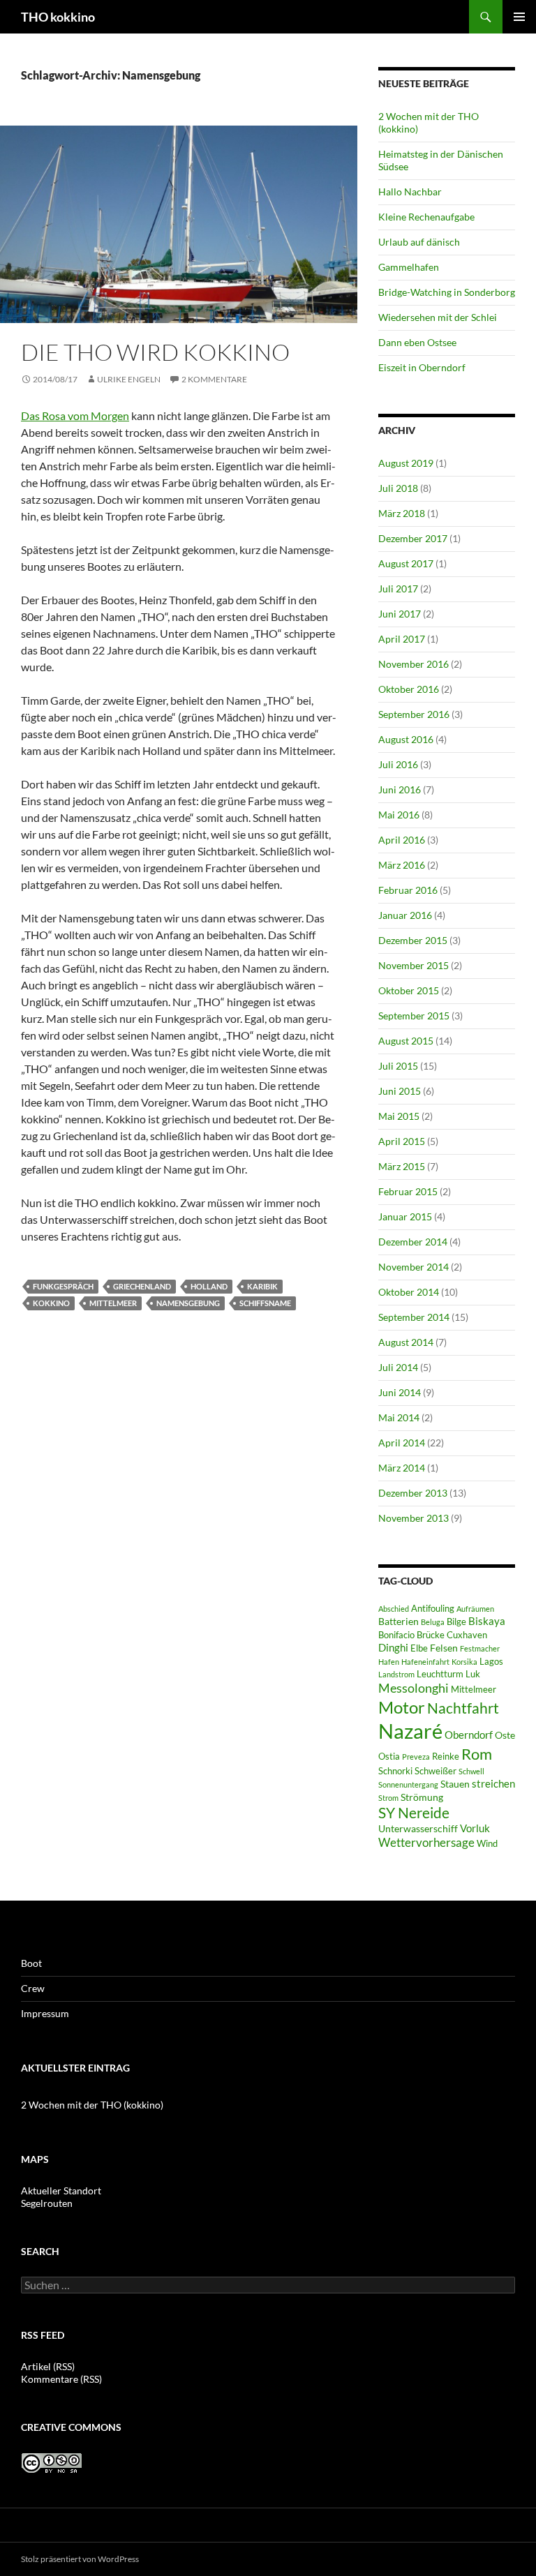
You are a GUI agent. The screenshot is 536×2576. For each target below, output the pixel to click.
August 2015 (406, 1041)
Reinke (446, 1757)
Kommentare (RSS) (61, 2379)
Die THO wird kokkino (155, 352)
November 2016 (414, 664)
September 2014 (414, 1317)
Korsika (464, 1662)
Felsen (444, 1648)
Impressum (45, 2013)
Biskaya (487, 1621)
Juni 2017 (400, 614)
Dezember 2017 (413, 538)
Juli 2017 (398, 589)
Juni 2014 (400, 1392)
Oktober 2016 (409, 689)
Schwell (471, 1771)
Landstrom (396, 1674)
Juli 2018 (398, 488)
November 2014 (414, 1267)
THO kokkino (58, 17)
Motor (402, 1707)
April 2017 (402, 639)
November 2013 (414, 1518)
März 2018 (402, 513)
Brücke (431, 1635)
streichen (493, 1783)
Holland (209, 1286)
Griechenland (142, 1286)
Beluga (433, 1622)
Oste (505, 1735)
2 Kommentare (214, 379)
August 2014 (406, 1342)
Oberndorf (469, 1735)
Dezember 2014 (413, 1242)
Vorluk (475, 1828)
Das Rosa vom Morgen (75, 415)
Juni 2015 (400, 1091)
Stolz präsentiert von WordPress (80, 2559)
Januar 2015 (405, 1216)
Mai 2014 (399, 1417)
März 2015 (402, 1166)
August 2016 (406, 739)
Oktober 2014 (409, 1292)
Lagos (491, 1662)
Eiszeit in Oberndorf (422, 367)
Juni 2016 (400, 789)
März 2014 (402, 1468)
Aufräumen (475, 1609)
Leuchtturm (440, 1674)
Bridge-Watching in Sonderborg (447, 292)
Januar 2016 (405, 915)
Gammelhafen (409, 267)
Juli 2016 (398, 764)
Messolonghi (414, 1688)
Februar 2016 (408, 890)
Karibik (262, 1286)
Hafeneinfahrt (425, 1662)
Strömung (422, 1797)
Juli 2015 (398, 1066)
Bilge (456, 1622)
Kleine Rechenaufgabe (426, 217)
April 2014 (402, 1443)
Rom (477, 1754)
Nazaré (410, 1731)
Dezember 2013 (413, 1493)
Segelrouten (47, 2203)
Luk (473, 1674)
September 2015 (414, 1016)
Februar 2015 (408, 1191)
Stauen (455, 1784)
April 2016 (402, 840)
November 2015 (414, 965)
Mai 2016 (399, 815)
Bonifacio (396, 1635)
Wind (487, 1844)
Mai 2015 (399, 1116)
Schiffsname (265, 1303)
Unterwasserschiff (418, 1828)
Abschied (394, 1609)
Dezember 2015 (413, 940)
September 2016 (414, 714)
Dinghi (393, 1647)
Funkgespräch (63, 1286)
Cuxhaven (467, 1635)
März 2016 (402, 865)
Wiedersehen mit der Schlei (438, 317)
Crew (33, 1988)
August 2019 (406, 463)
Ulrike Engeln (129, 379)
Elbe (419, 1648)
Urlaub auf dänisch (419, 242)
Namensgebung (188, 1303)
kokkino (51, 1303)
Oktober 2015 (409, 990)
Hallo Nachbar (410, 192)
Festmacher (480, 1648)
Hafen (389, 1662)
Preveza (416, 1757)
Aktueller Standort (61, 2191)
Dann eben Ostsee (417, 342)
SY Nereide (414, 1812)
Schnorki (395, 1771)
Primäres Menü (519, 17)
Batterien (399, 1621)
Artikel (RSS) (48, 2366)
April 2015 (402, 1141)
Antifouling (433, 1609)
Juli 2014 (398, 1367)
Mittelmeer (113, 1303)
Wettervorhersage (426, 1843)
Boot (31, 1963)
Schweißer (435, 1771)
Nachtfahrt (463, 1708)
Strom (388, 1798)
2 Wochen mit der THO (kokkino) (92, 2105)
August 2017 (406, 563)
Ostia (389, 1757)
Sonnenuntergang (408, 1784)
